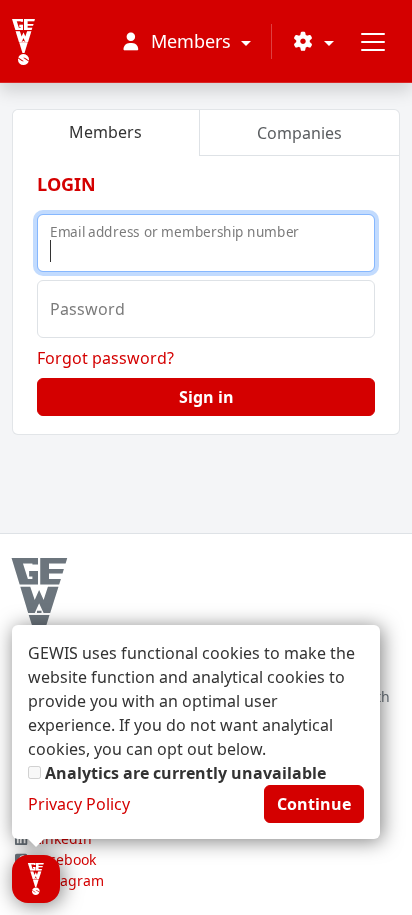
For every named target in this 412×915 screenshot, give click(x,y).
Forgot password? (105, 358)
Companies (299, 133)
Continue (314, 804)
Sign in (206, 397)
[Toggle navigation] (373, 41)
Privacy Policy (79, 804)
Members (105, 132)
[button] (313, 41)
